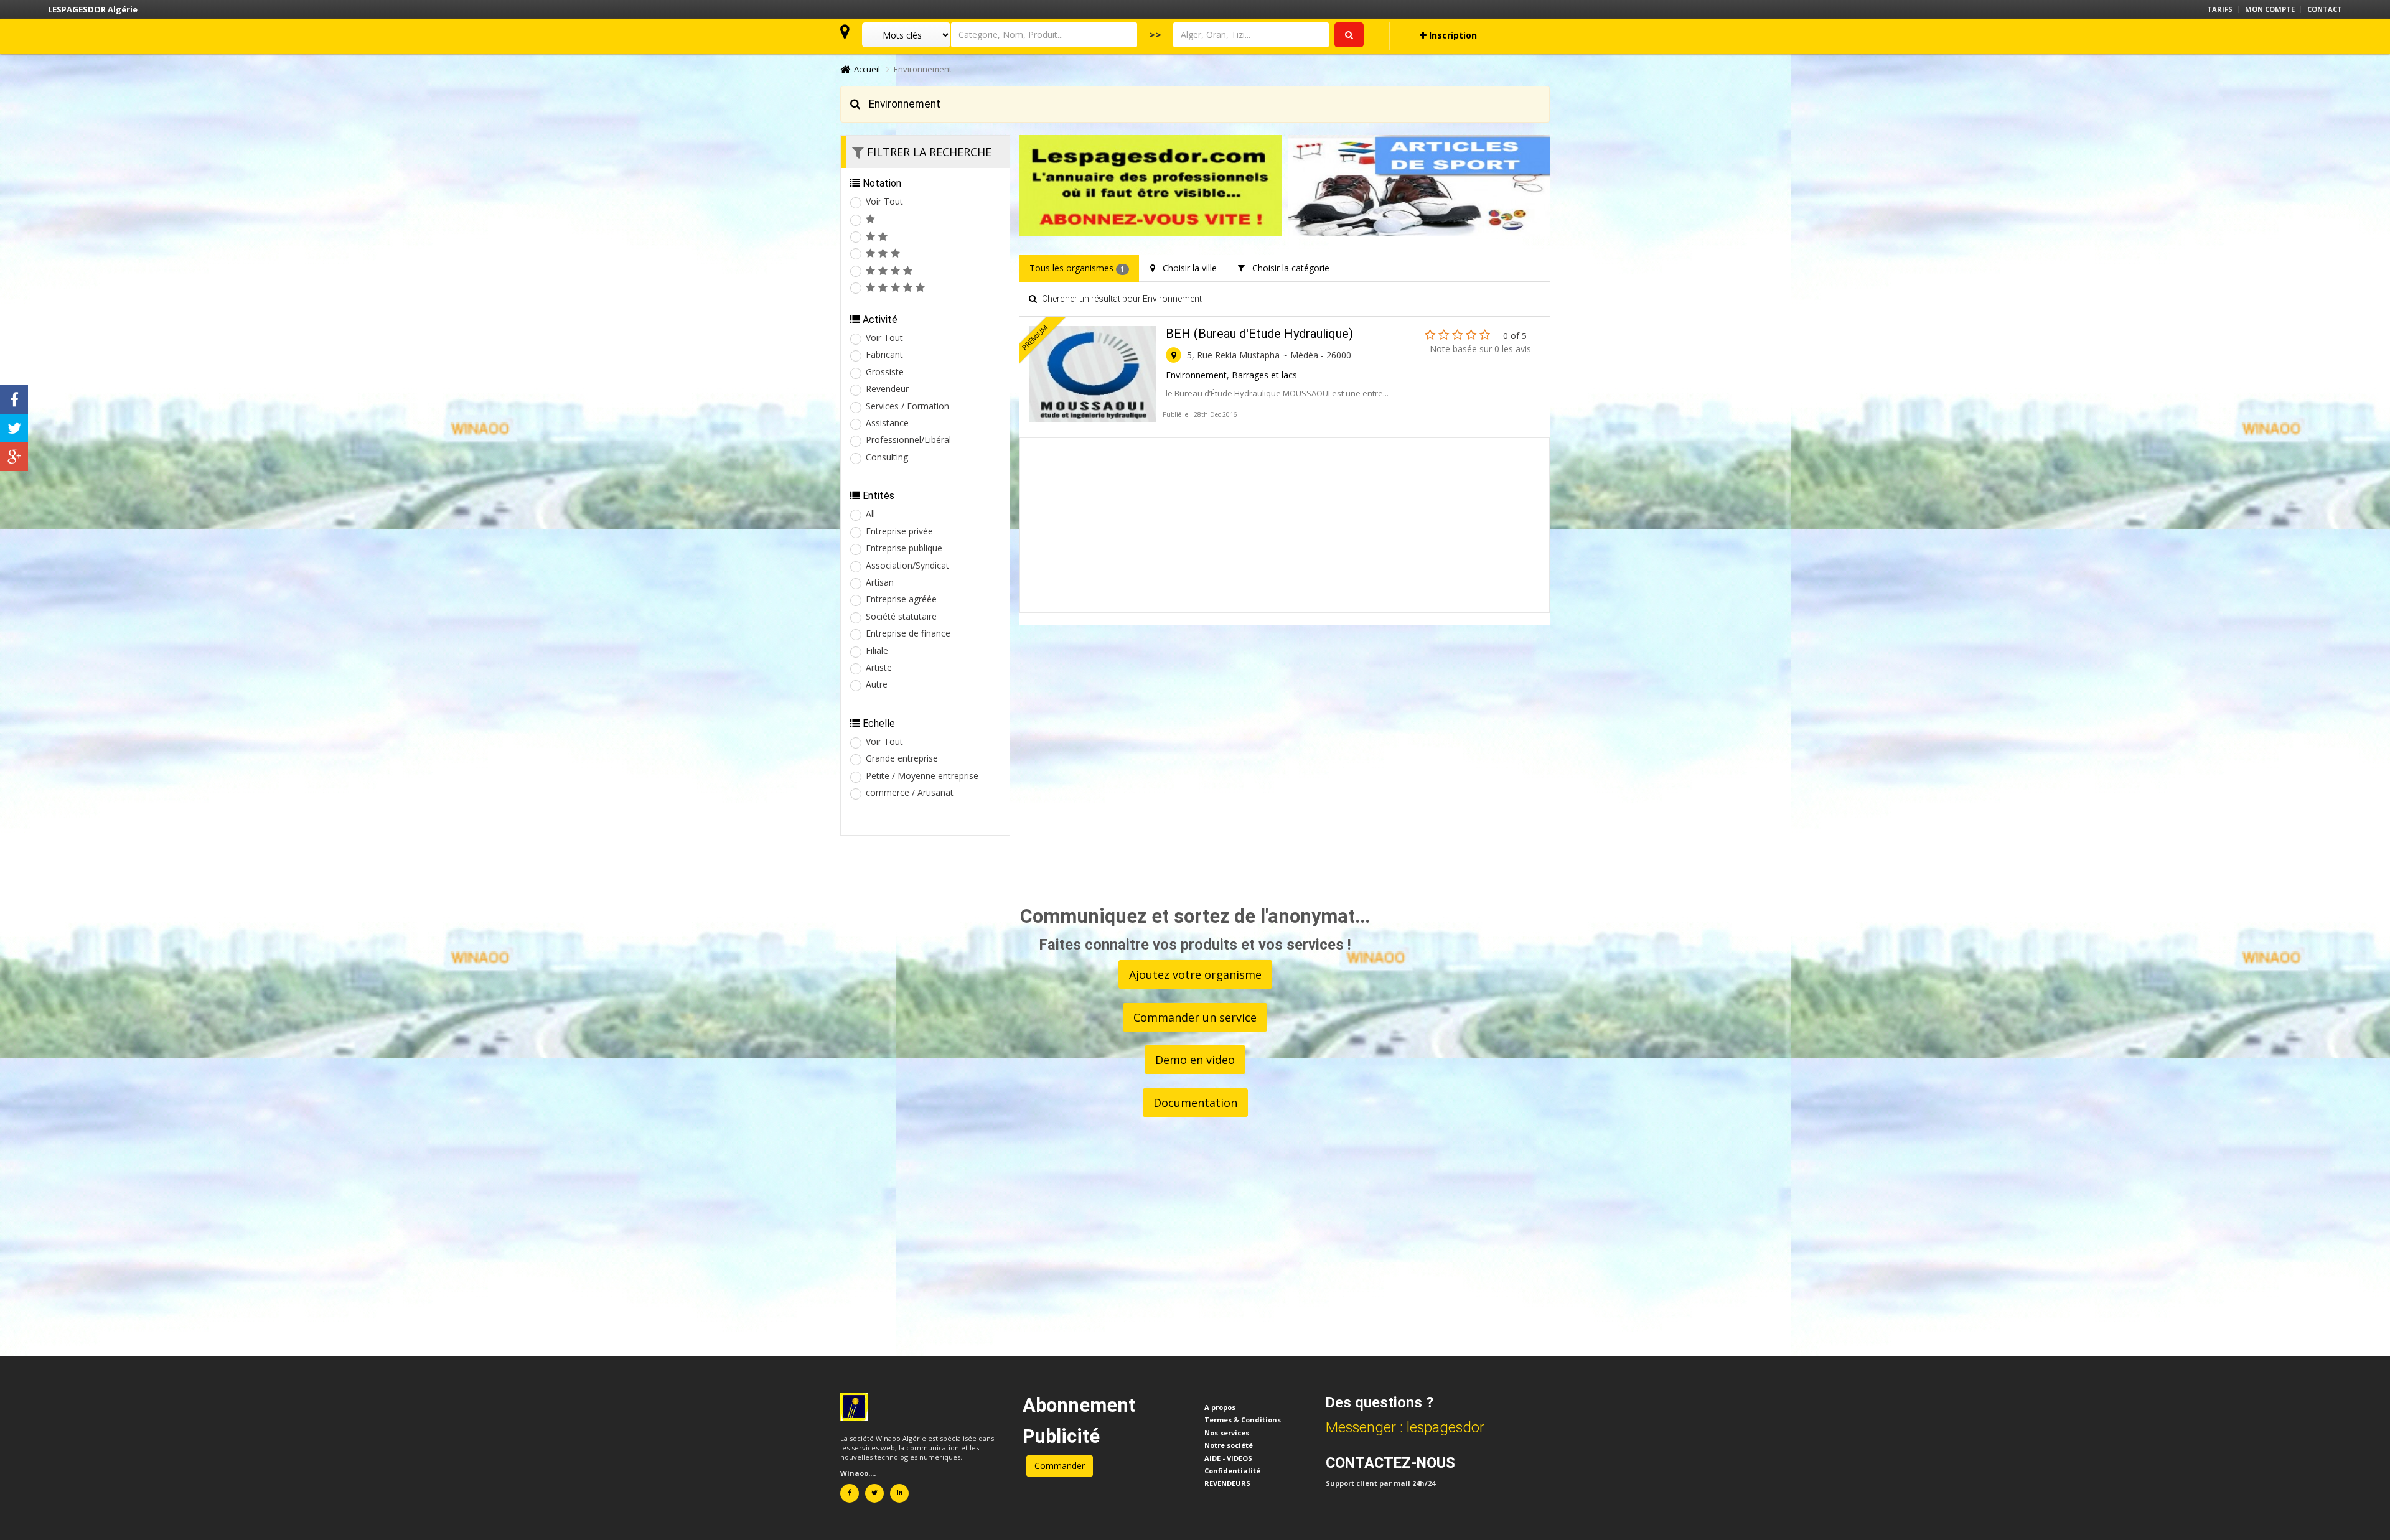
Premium (1035, 338)
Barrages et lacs (1264, 375)
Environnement (1196, 375)
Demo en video (1195, 1060)
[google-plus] (14, 457)
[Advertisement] (1285, 525)
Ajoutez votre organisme (1195, 974)
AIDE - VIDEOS (1228, 1458)
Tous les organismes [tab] (1077, 268)
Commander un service (1195, 1017)
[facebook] (14, 399)
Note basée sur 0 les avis (1480, 349)
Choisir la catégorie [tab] (1287, 268)
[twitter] (14, 428)
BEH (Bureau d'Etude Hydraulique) (1259, 334)
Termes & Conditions (1243, 1420)
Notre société (1229, 1445)
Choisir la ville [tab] (1186, 268)
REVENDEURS (1227, 1483)
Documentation (1195, 1103)
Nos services (1227, 1433)
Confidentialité (1232, 1471)
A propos (1220, 1407)
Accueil (865, 69)
